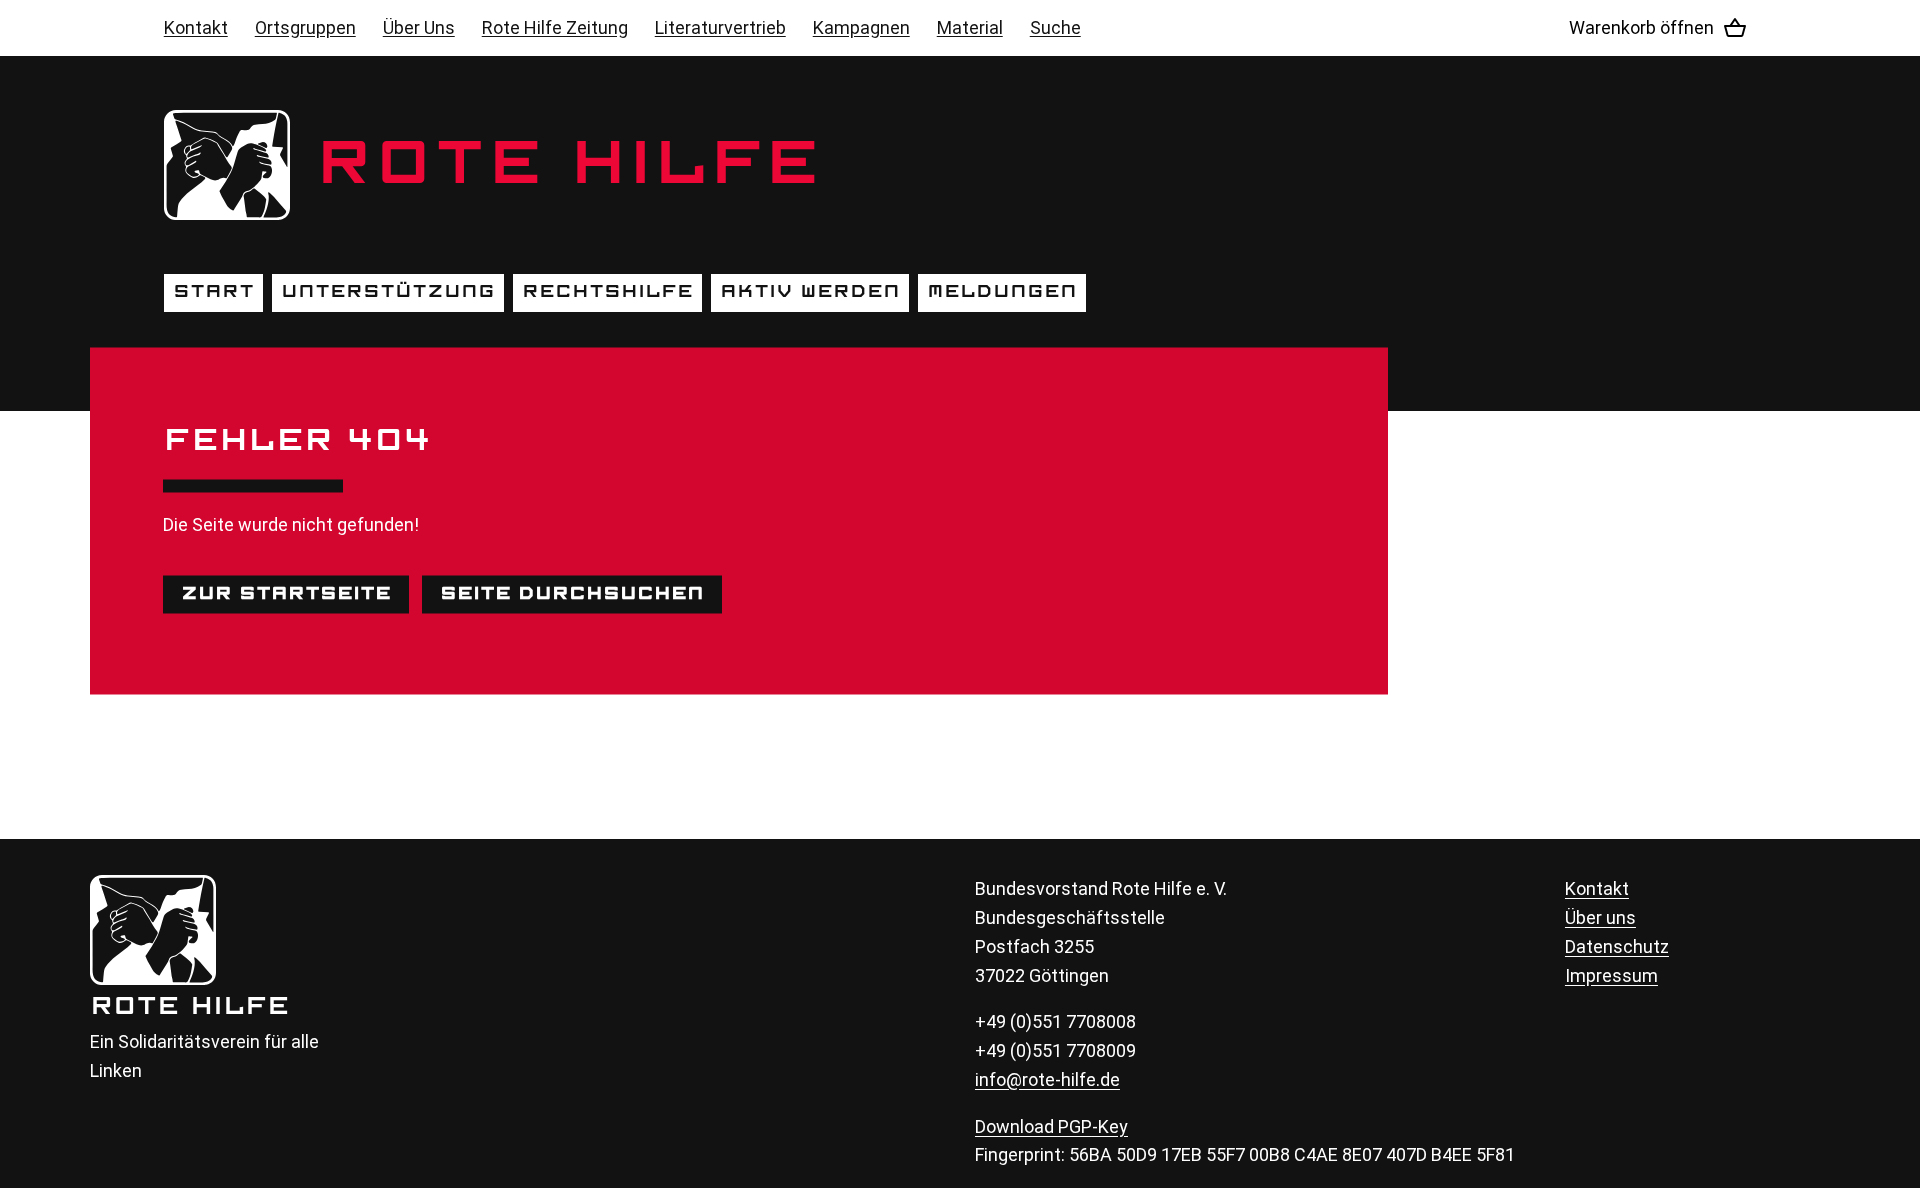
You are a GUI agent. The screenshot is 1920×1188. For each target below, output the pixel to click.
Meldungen (1002, 292)
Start (213, 292)
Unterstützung (388, 292)
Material (970, 27)
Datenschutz (1617, 946)
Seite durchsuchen (572, 594)
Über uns (1600, 917)
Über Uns (419, 27)
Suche (1055, 27)
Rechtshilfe (607, 292)
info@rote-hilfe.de (1047, 1079)
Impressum (1611, 975)
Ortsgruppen (305, 27)
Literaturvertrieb (720, 27)
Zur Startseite (286, 594)
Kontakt (196, 27)
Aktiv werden (810, 292)
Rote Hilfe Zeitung (555, 27)
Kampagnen (861, 27)
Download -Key (1051, 1126)
